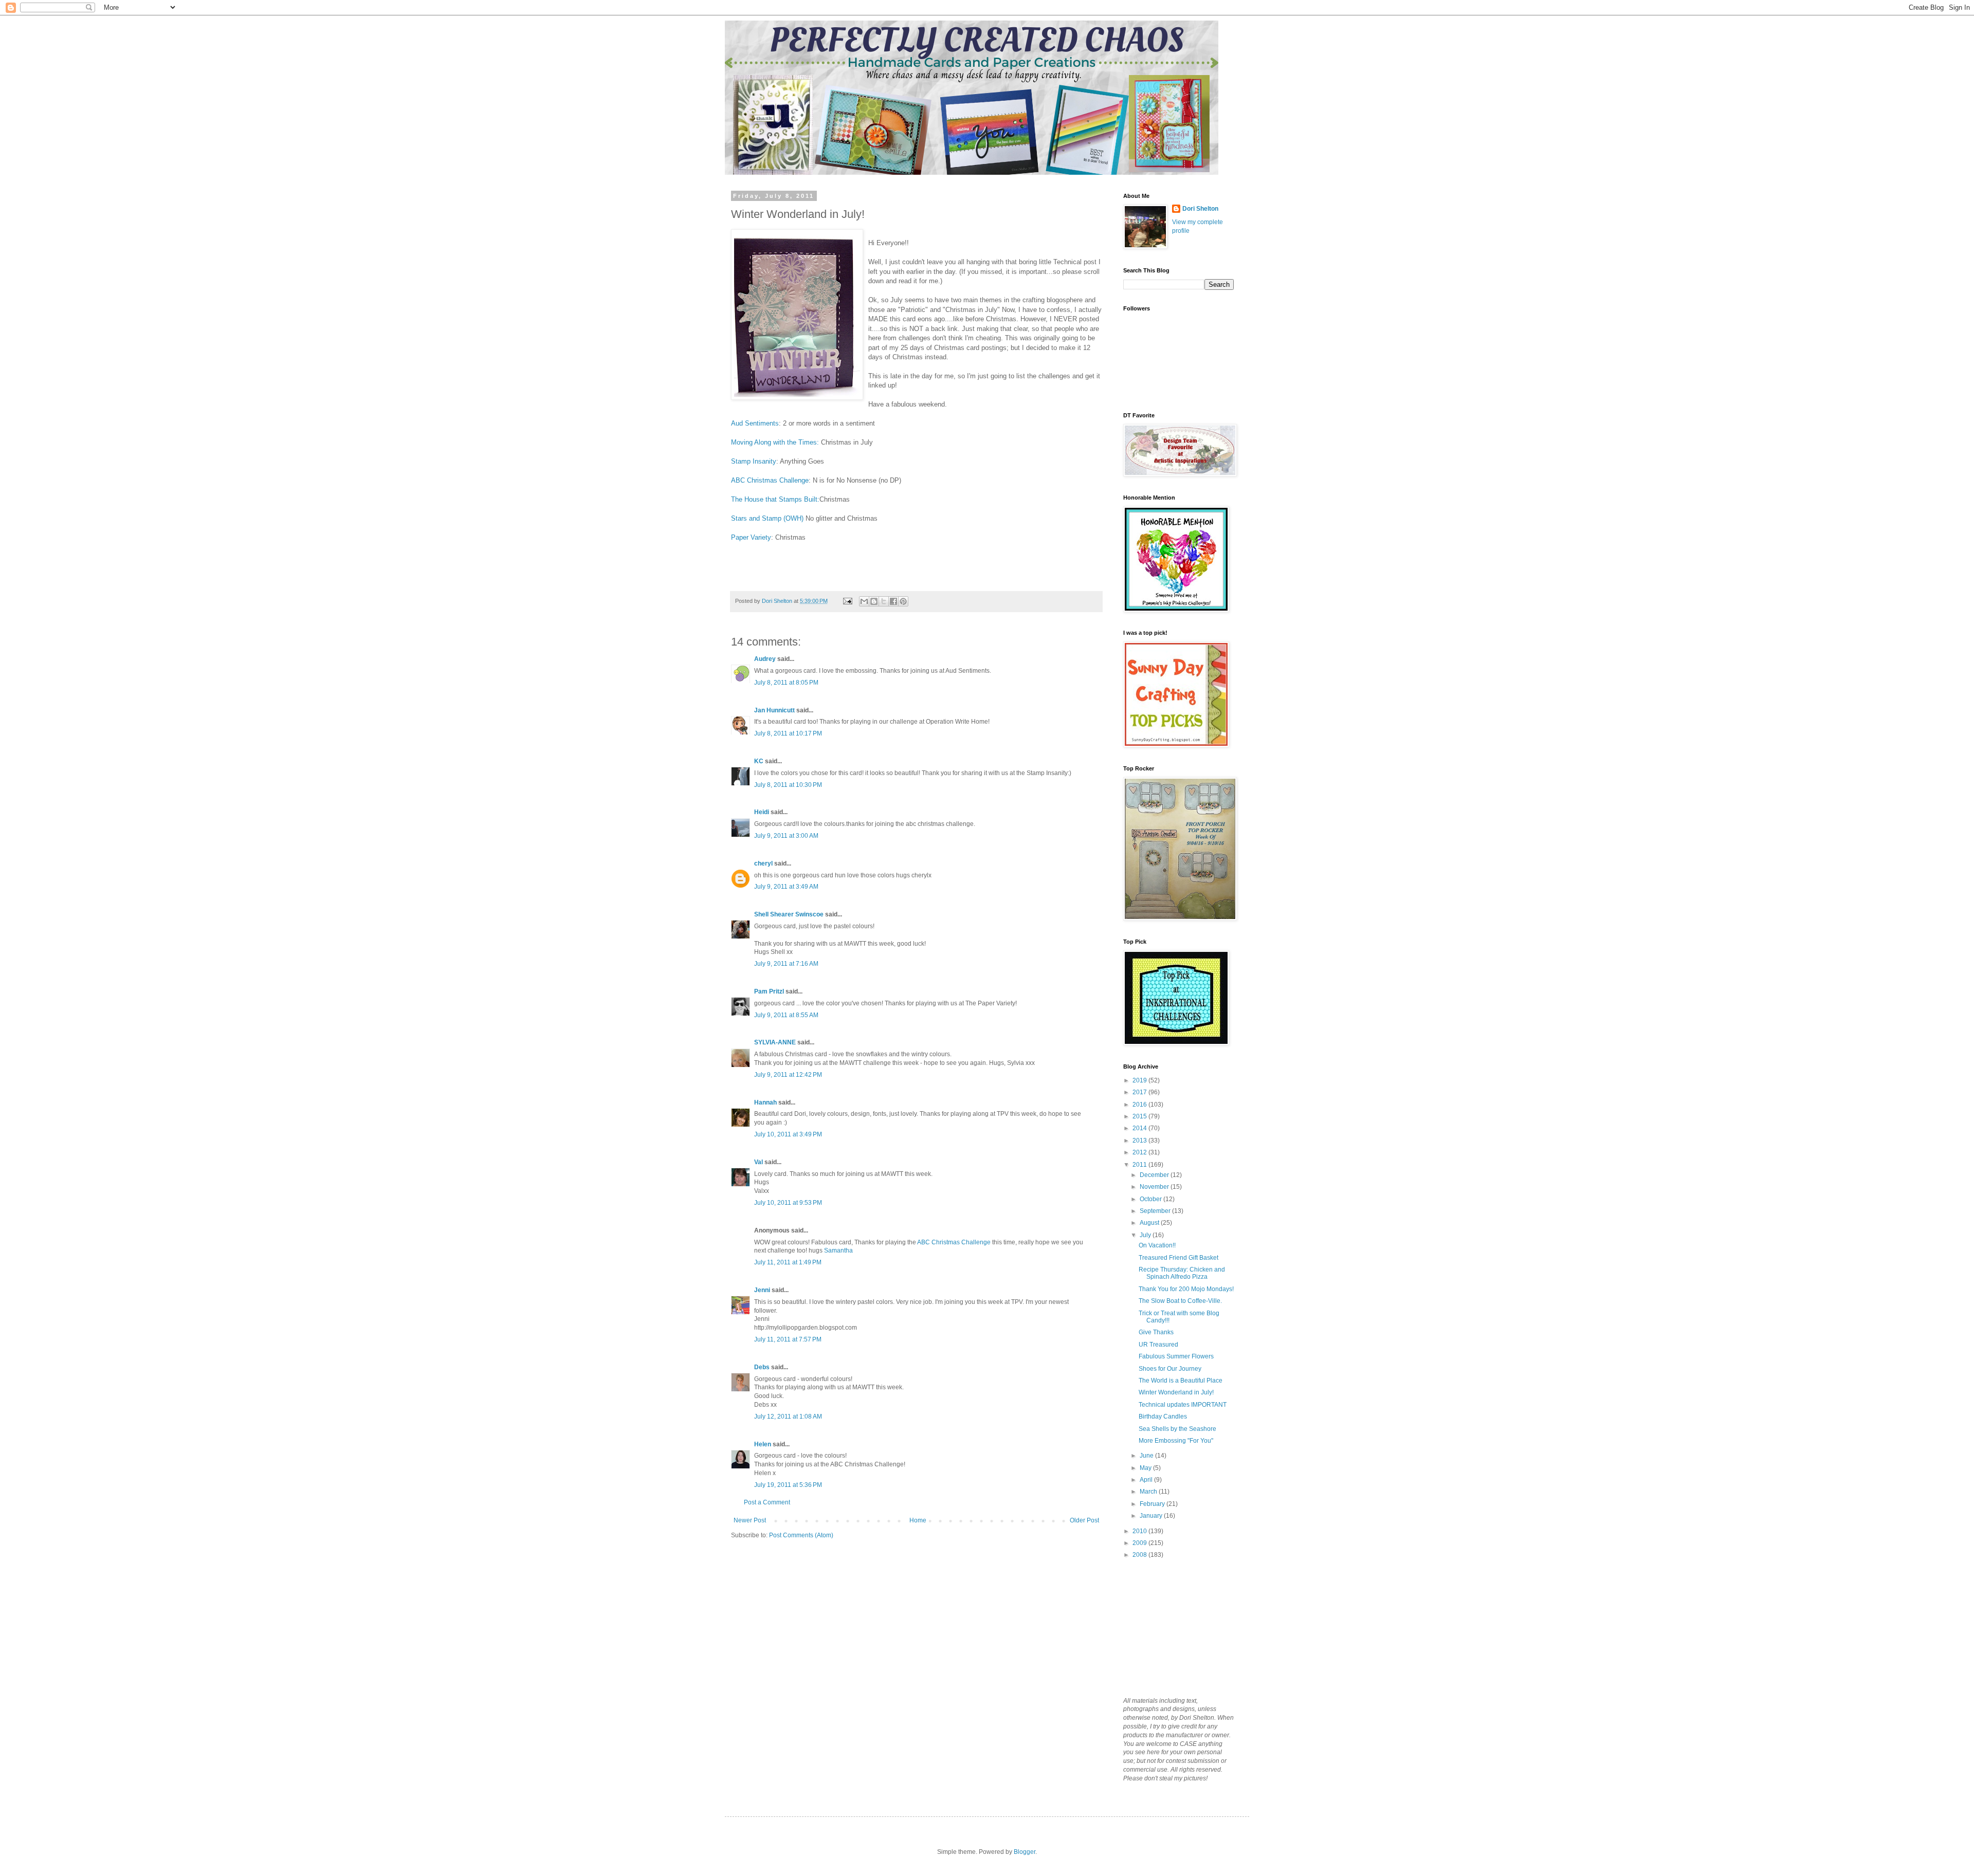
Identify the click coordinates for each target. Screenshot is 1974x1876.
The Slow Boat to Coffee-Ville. (1180, 1301)
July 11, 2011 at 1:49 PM (788, 1262)
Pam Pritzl (769, 991)
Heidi (762, 812)
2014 (1140, 1128)
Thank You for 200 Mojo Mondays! (1186, 1289)
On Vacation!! (1157, 1245)
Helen (763, 1444)
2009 (1140, 1543)
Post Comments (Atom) (801, 1535)
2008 (1140, 1555)
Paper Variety (751, 537)
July (1146, 1235)
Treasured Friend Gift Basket (1178, 1258)
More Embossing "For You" (1176, 1441)
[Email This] (864, 601)
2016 (1140, 1105)
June (1147, 1456)
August (1150, 1223)
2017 (1140, 1092)
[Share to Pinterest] (903, 601)
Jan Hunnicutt (774, 710)
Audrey (765, 659)
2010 (1140, 1531)
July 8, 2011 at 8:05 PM (786, 683)
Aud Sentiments (755, 423)
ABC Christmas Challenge (770, 480)
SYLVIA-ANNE (775, 1042)
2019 (1140, 1080)
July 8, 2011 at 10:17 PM (788, 733)
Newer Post (750, 1520)
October (1151, 1199)
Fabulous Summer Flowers (1176, 1356)
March (1149, 1492)
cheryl (763, 863)
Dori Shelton (1200, 209)
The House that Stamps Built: (775, 499)
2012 (1140, 1152)
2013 (1140, 1141)
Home (918, 1520)
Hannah (765, 1102)
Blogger (1025, 1852)
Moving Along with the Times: (775, 442)
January (1152, 1516)
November (1155, 1187)
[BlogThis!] (874, 601)
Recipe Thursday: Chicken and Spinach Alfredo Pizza (1182, 1273)
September (1156, 1211)
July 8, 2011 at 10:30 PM (788, 785)
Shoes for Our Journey (1170, 1369)
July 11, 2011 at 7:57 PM (788, 1339)
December (1155, 1175)
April (1147, 1480)
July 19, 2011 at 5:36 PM (788, 1485)
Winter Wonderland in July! (1176, 1392)
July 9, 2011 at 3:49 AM (786, 887)
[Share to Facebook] (893, 601)
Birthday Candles (1163, 1417)
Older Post (1084, 1520)
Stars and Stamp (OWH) (767, 518)
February (1153, 1504)
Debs (762, 1367)
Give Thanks (1156, 1332)
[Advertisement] (1175, 1627)
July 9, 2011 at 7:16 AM (786, 964)
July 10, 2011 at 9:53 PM (788, 1203)
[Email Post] (847, 601)
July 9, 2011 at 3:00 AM (786, 836)
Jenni (762, 1290)
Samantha (838, 1250)
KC (759, 761)
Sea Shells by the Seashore (1177, 1429)
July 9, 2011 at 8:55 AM (786, 1015)
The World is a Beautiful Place (1181, 1381)
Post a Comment (767, 1502)
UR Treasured (1158, 1345)
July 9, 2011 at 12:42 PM (788, 1075)
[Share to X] (884, 601)
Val (758, 1162)
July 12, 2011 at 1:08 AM (788, 1417)
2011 (1140, 1165)
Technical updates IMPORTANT (1183, 1405)
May (1146, 1468)
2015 (1140, 1116)
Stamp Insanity (754, 461)
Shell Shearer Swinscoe (789, 914)
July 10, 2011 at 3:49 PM (788, 1134)
